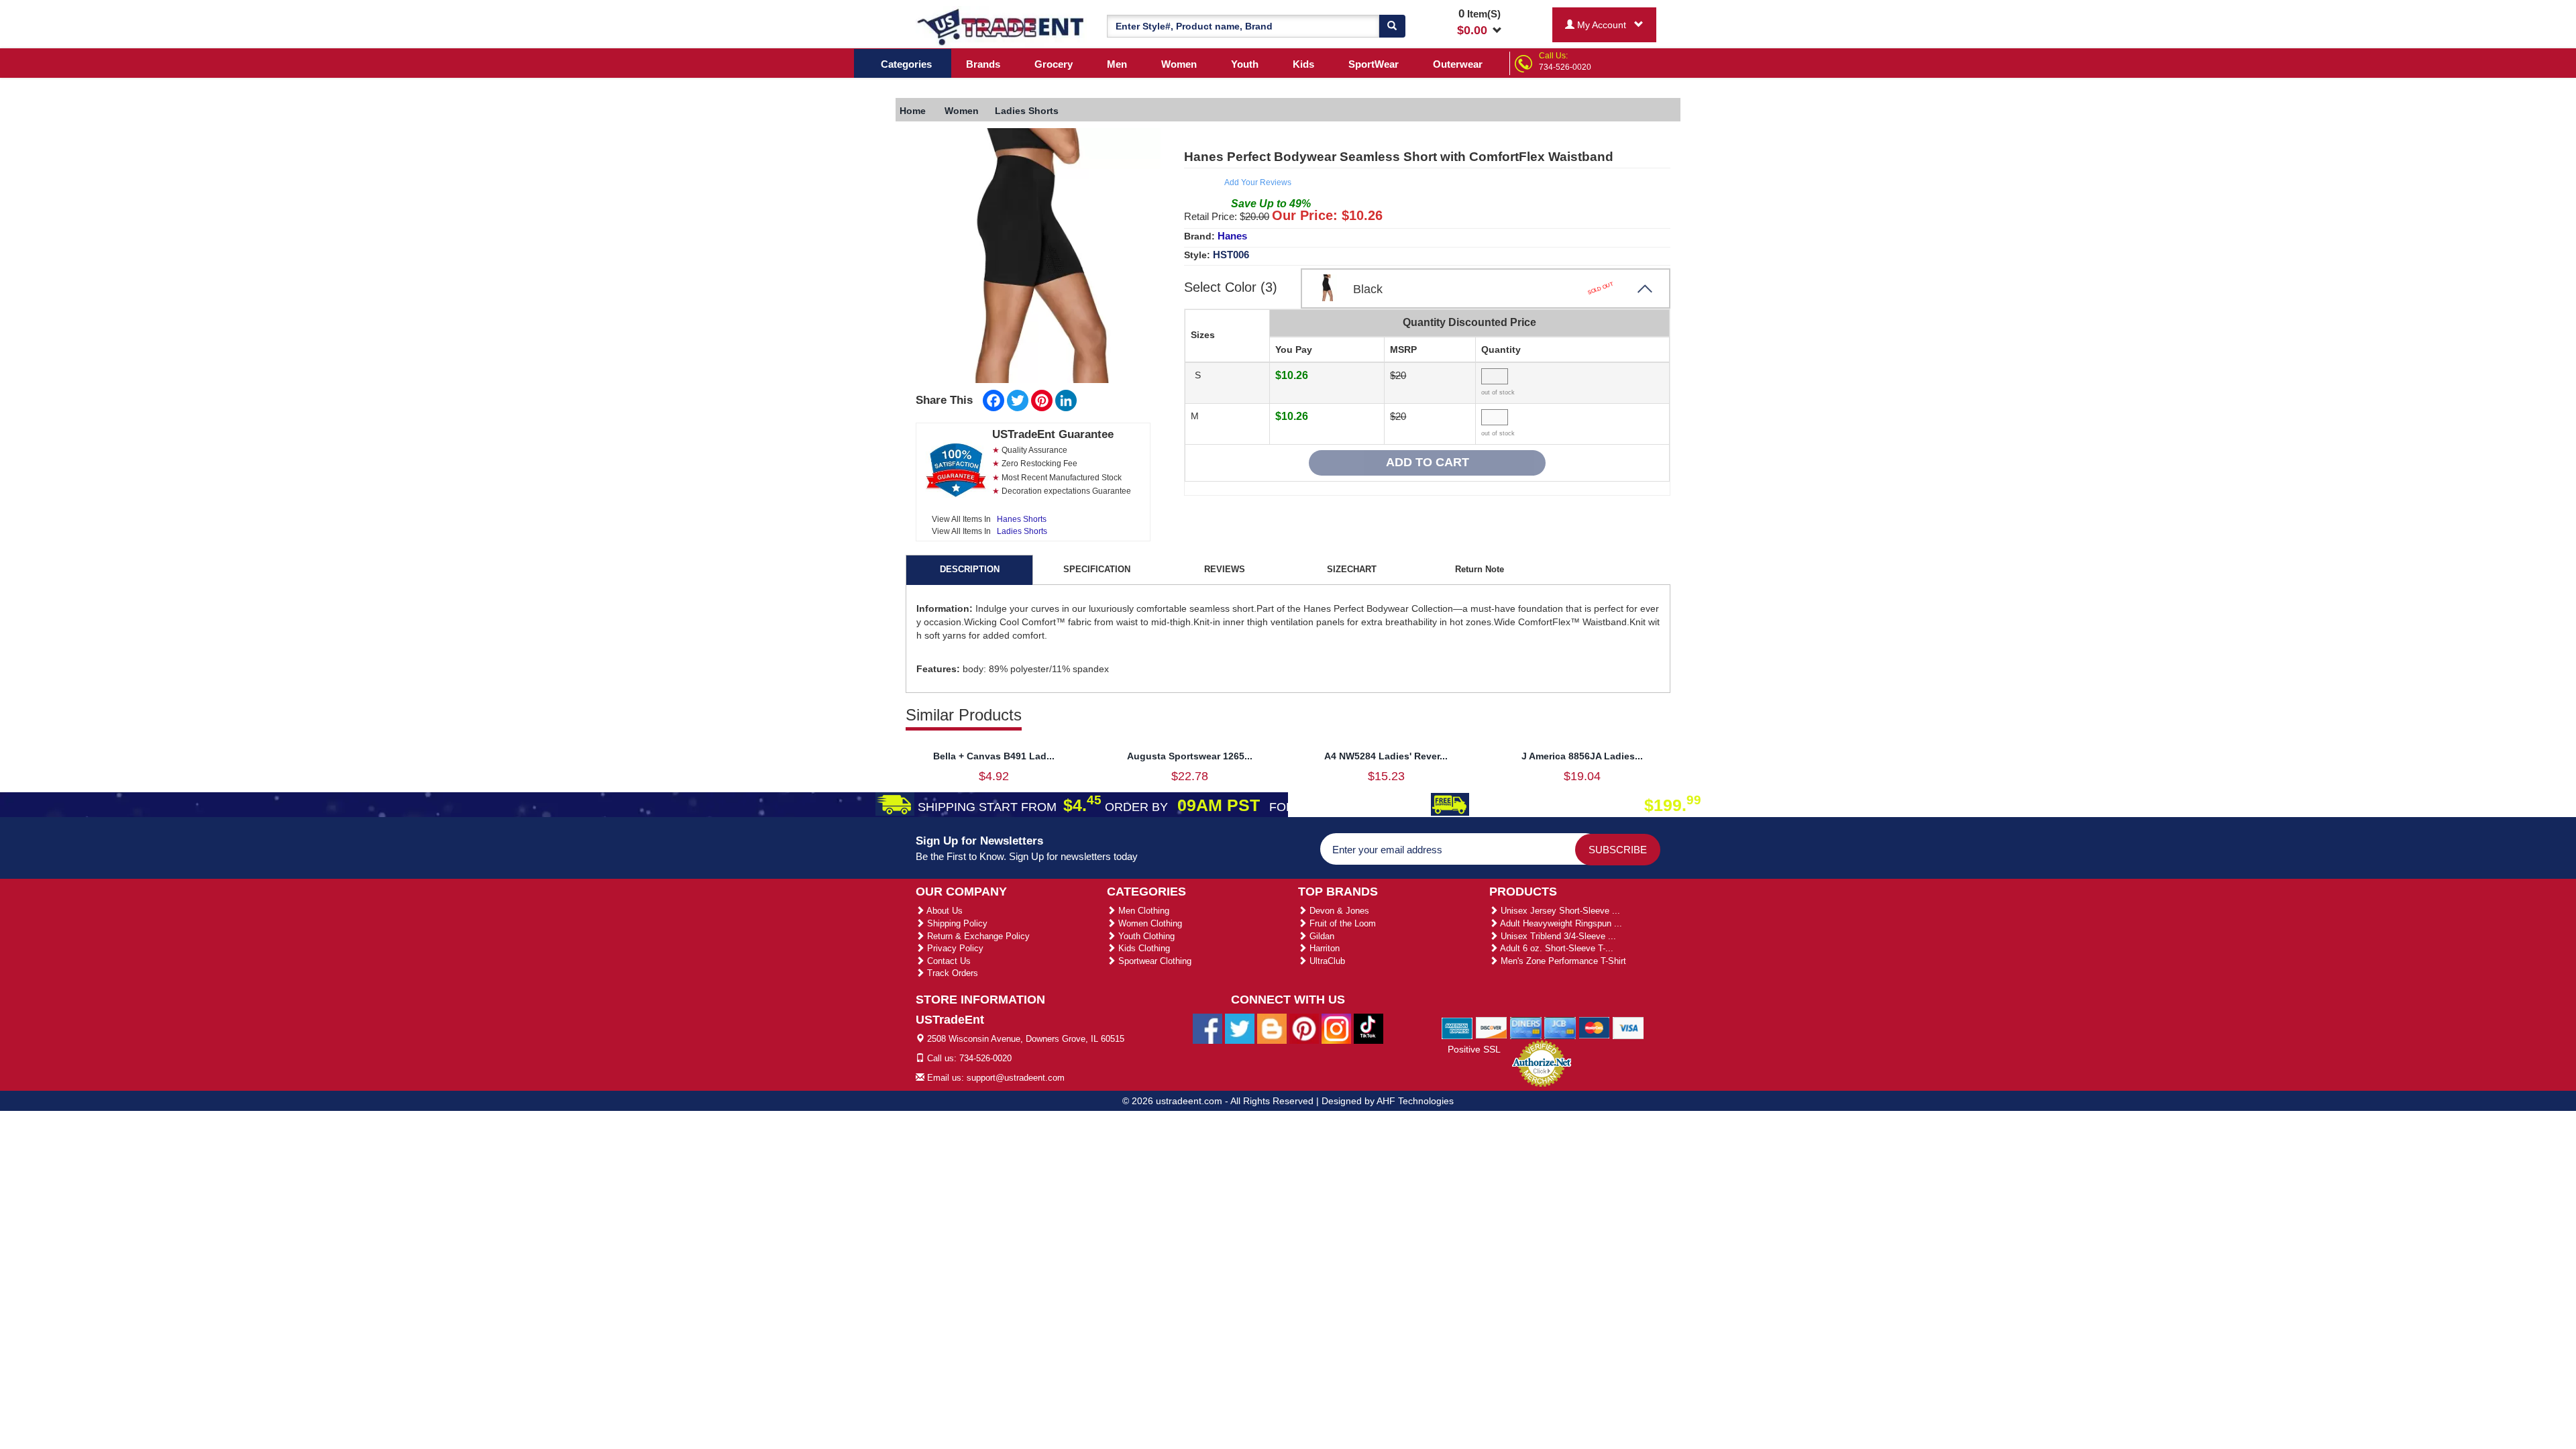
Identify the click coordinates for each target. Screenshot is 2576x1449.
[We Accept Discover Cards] (1492, 1027)
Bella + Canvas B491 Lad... (994, 756)
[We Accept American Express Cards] (1457, 1027)
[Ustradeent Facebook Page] (1207, 1028)
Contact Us (948, 961)
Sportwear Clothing (1153, 961)
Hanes (1232, 236)
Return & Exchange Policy (977, 936)
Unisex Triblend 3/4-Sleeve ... (1557, 936)
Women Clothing (1149, 923)
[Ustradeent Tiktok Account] (1368, 1028)
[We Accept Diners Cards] (1526, 1027)
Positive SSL (1474, 1049)
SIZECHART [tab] (1352, 569)
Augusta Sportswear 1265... (1190, 756)
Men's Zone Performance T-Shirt (1562, 961)
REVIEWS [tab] (1225, 569)
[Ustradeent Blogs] (1272, 1028)
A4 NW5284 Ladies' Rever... (1386, 756)
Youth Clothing (1145, 936)
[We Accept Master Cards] (1594, 1027)
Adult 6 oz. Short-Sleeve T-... (1556, 948)
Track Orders (951, 973)
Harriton (1323, 948)
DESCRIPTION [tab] (970, 569)
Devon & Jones (1338, 911)
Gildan (1321, 936)
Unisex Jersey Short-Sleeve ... (1559, 911)
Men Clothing (1142, 911)
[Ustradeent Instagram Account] (1336, 1028)
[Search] (1392, 26)
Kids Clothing (1143, 948)
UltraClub (1326, 961)
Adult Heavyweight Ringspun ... (1560, 923)
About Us (944, 911)
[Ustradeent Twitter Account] (1240, 1028)
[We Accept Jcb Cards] (1560, 1027)
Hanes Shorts (1022, 519)
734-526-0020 (1565, 67)
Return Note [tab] (1480, 569)
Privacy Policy (954, 948)
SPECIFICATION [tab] (1097, 569)
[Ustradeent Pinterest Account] (1304, 1028)
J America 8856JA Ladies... (1582, 756)
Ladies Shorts (1022, 531)
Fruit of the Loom (1341, 923)
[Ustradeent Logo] (1001, 26)
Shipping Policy (956, 923)
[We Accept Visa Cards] (1628, 1027)
